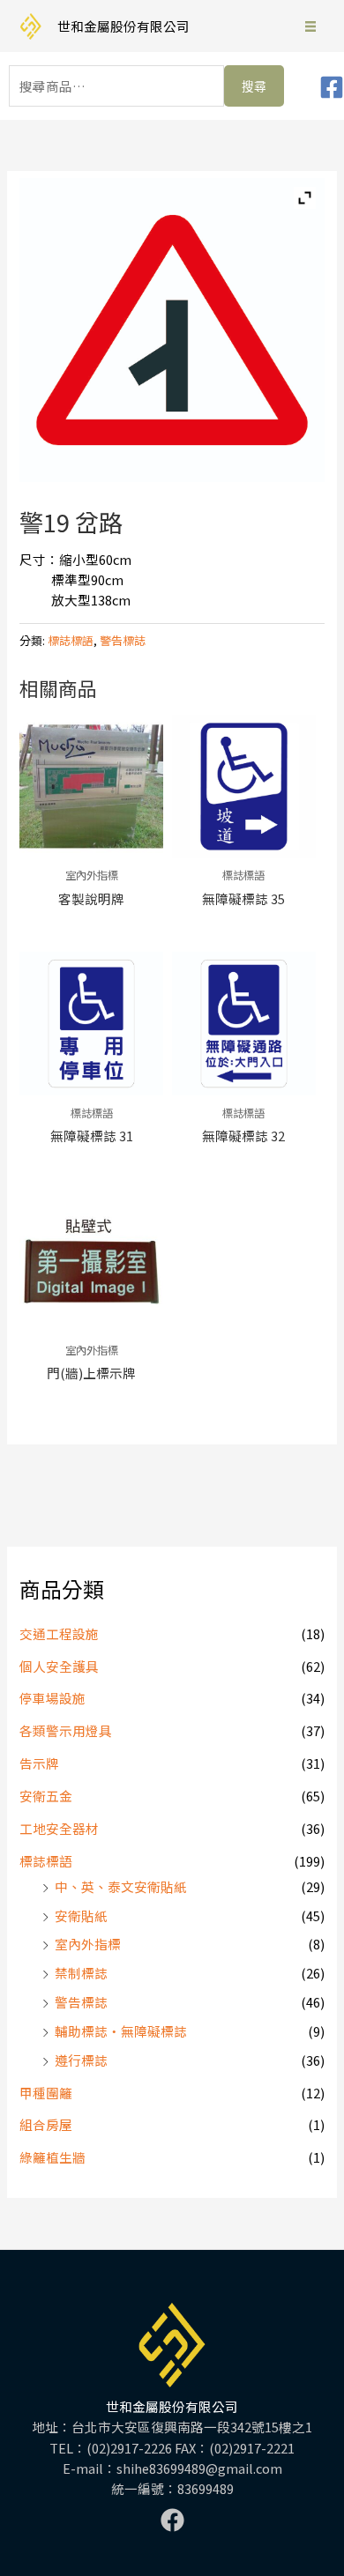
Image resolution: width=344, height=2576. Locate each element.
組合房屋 (46, 2124)
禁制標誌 (81, 1973)
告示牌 (39, 1763)
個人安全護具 (59, 1666)
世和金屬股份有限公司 (123, 26)
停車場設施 (52, 1698)
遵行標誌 (81, 2060)
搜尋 (254, 86)
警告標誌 (81, 2002)
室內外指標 (88, 1944)
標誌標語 (46, 1861)
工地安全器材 (59, 1828)
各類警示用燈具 (66, 1730)
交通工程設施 (59, 1633)
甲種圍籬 (46, 2093)
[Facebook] (332, 87)
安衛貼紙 (81, 1915)
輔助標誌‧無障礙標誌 (121, 2031)
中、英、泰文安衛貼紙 (121, 1886)
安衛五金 (46, 1796)
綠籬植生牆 (52, 2157)
